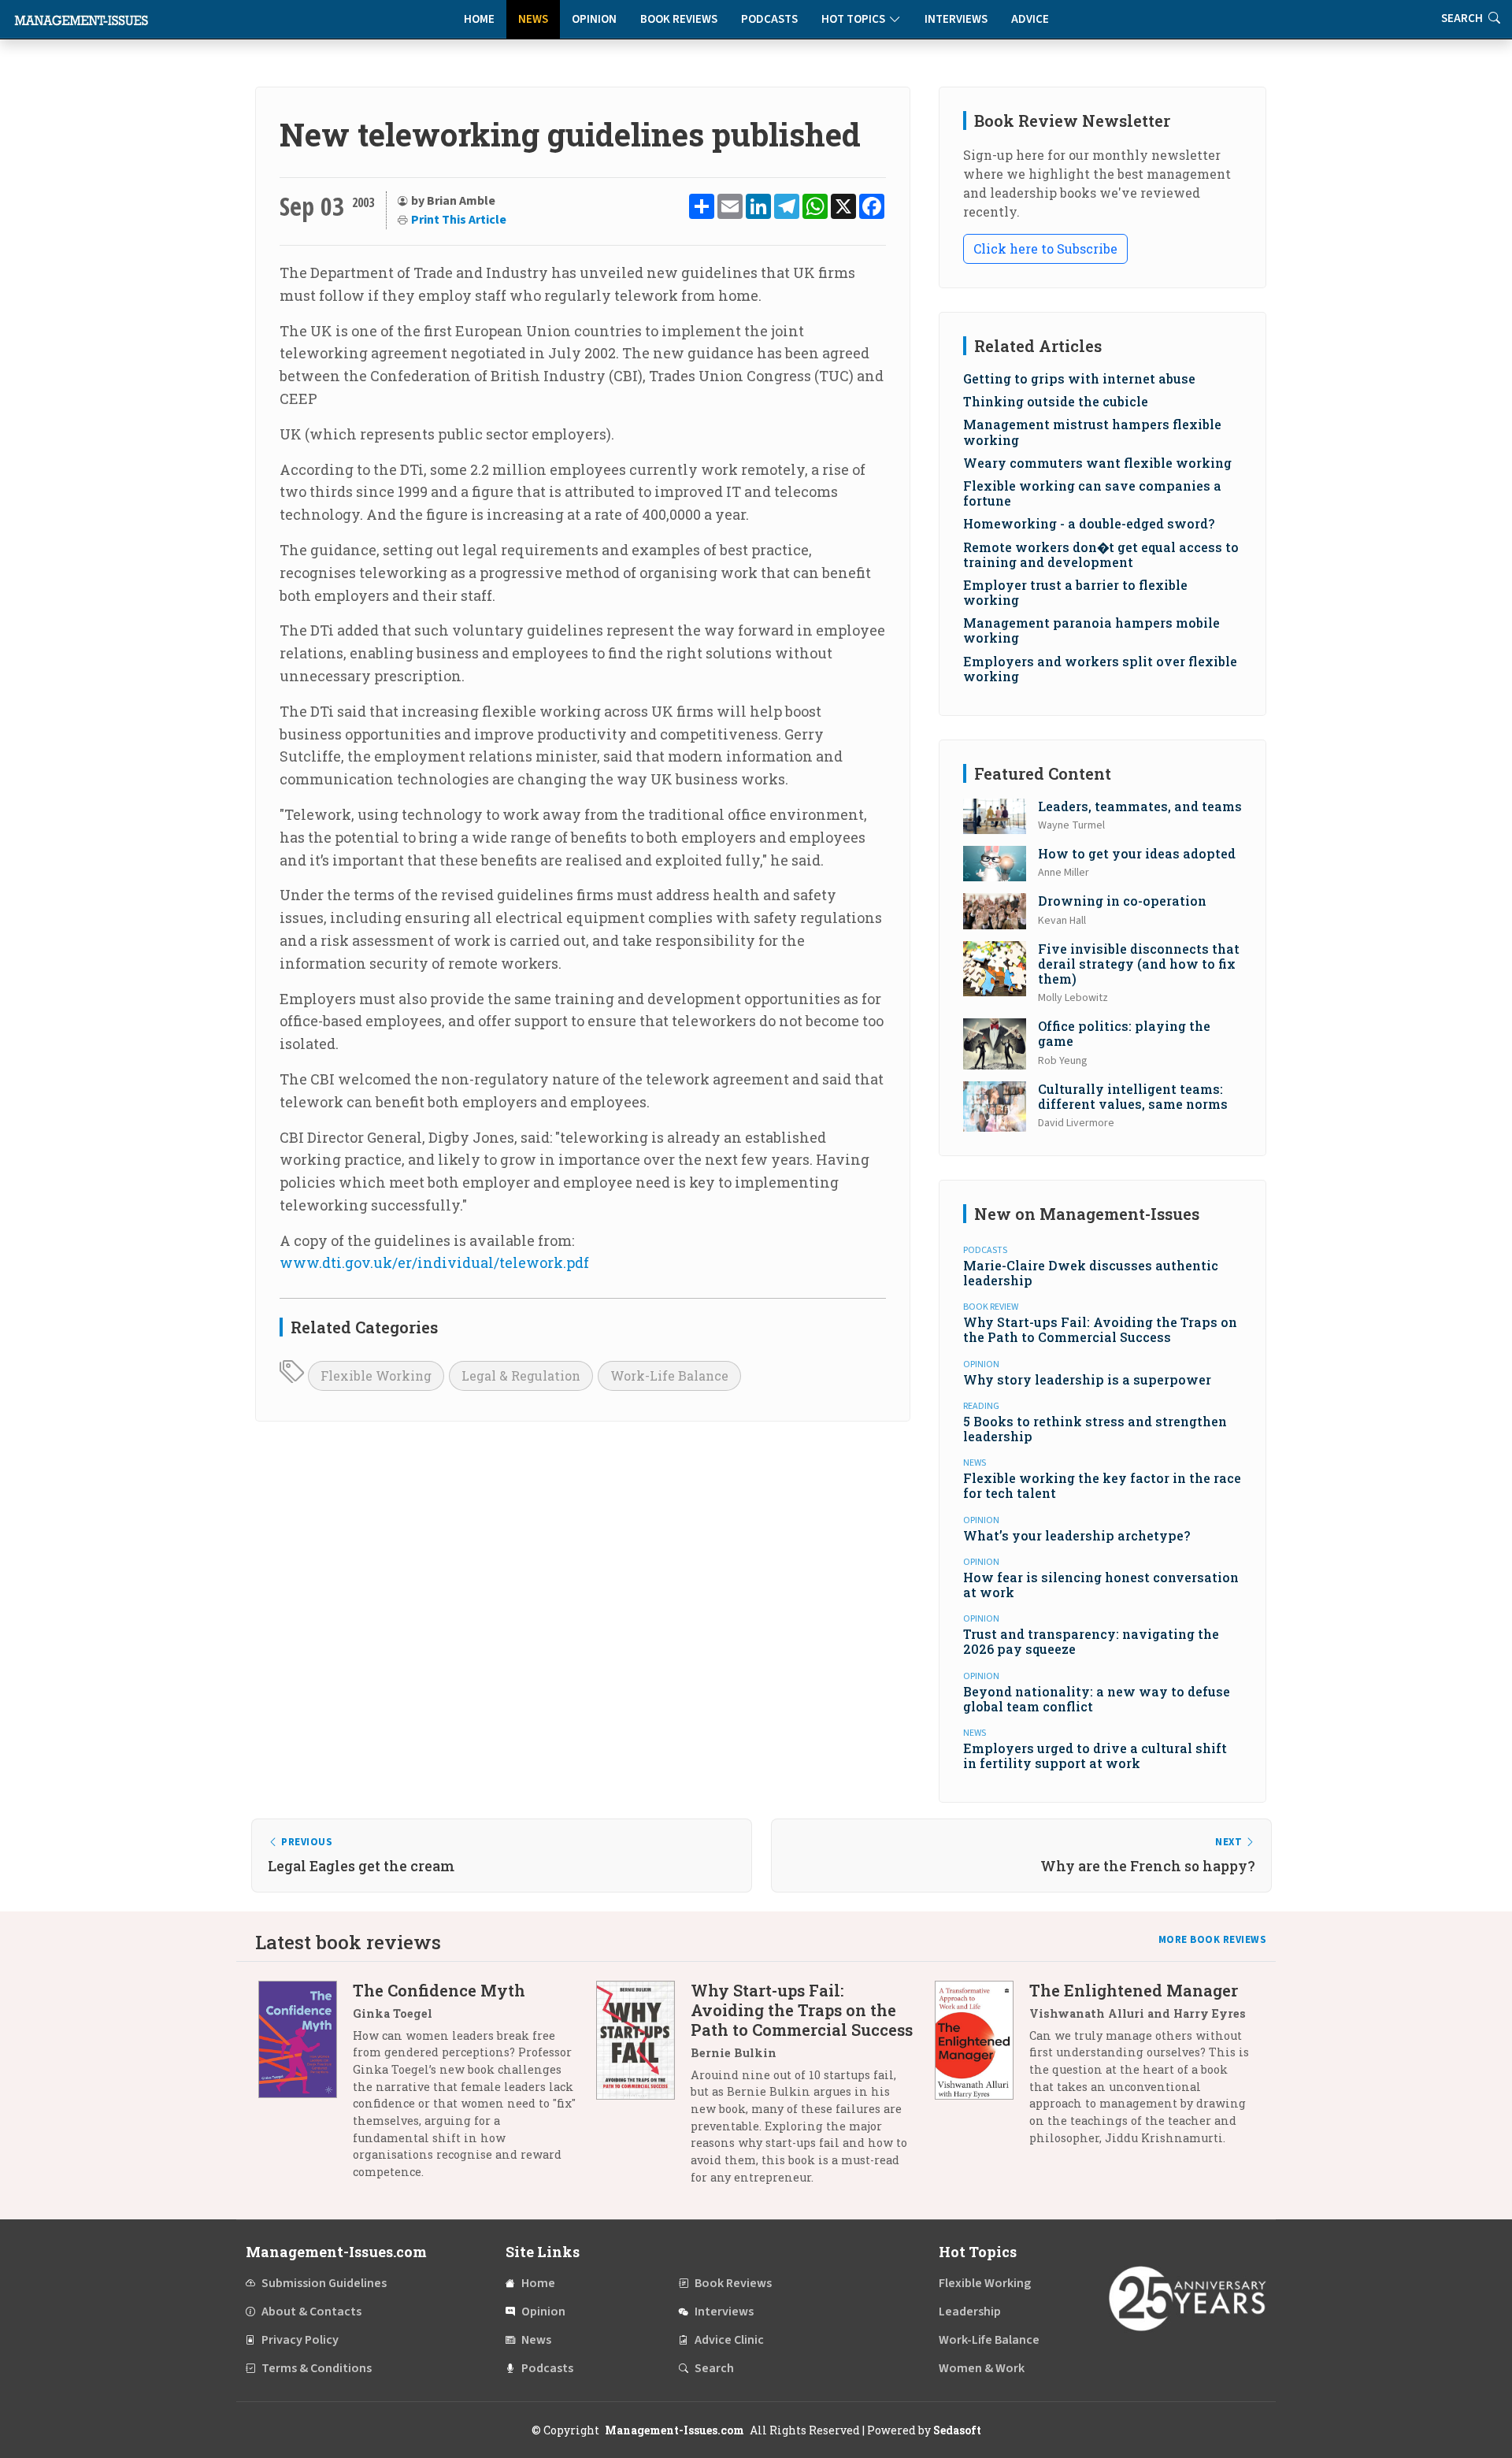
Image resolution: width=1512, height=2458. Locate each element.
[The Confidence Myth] (306, 2087)
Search (714, 2368)
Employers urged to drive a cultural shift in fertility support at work (1095, 1755)
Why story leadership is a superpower (1087, 1379)
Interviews (956, 19)
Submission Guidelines (324, 2283)
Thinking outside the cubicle (1056, 401)
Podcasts (769, 19)
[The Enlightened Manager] (982, 2070)
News (533, 19)
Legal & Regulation (521, 1375)
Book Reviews (679, 19)
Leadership (970, 2312)
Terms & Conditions (317, 2368)
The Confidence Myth (439, 1990)
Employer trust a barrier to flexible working (1075, 592)
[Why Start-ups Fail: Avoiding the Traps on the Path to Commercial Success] (643, 2089)
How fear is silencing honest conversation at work (1101, 1585)
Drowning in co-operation (1122, 901)
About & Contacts (311, 2312)
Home (479, 19)
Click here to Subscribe (1045, 248)
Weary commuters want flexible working (1097, 463)
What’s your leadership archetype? (1077, 1535)
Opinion (594, 19)
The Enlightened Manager (1134, 1990)
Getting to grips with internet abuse (1079, 378)
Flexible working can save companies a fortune (1092, 493)
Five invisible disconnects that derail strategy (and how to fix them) (1139, 964)
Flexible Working (376, 1375)
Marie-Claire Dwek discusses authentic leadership (1091, 1273)
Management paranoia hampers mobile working (1091, 630)
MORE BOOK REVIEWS (1213, 1940)
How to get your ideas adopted (1137, 853)
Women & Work (982, 2368)
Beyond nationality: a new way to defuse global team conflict (1097, 1699)
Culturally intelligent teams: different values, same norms (1133, 1096)
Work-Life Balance (669, 1375)
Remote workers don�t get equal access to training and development (1101, 554)
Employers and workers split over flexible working (1100, 669)
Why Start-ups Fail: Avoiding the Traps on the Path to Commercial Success (1100, 1329)
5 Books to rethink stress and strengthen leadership (1095, 1429)
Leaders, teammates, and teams (1140, 806)
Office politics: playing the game (1124, 1033)
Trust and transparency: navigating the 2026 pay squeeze (1091, 1641)
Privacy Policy (300, 2340)
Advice (1030, 19)
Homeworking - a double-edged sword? (1089, 523)
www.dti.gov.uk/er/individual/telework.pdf (434, 1262)
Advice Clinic (729, 2340)
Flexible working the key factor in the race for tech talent (1102, 1485)
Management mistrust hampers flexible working (1092, 432)
